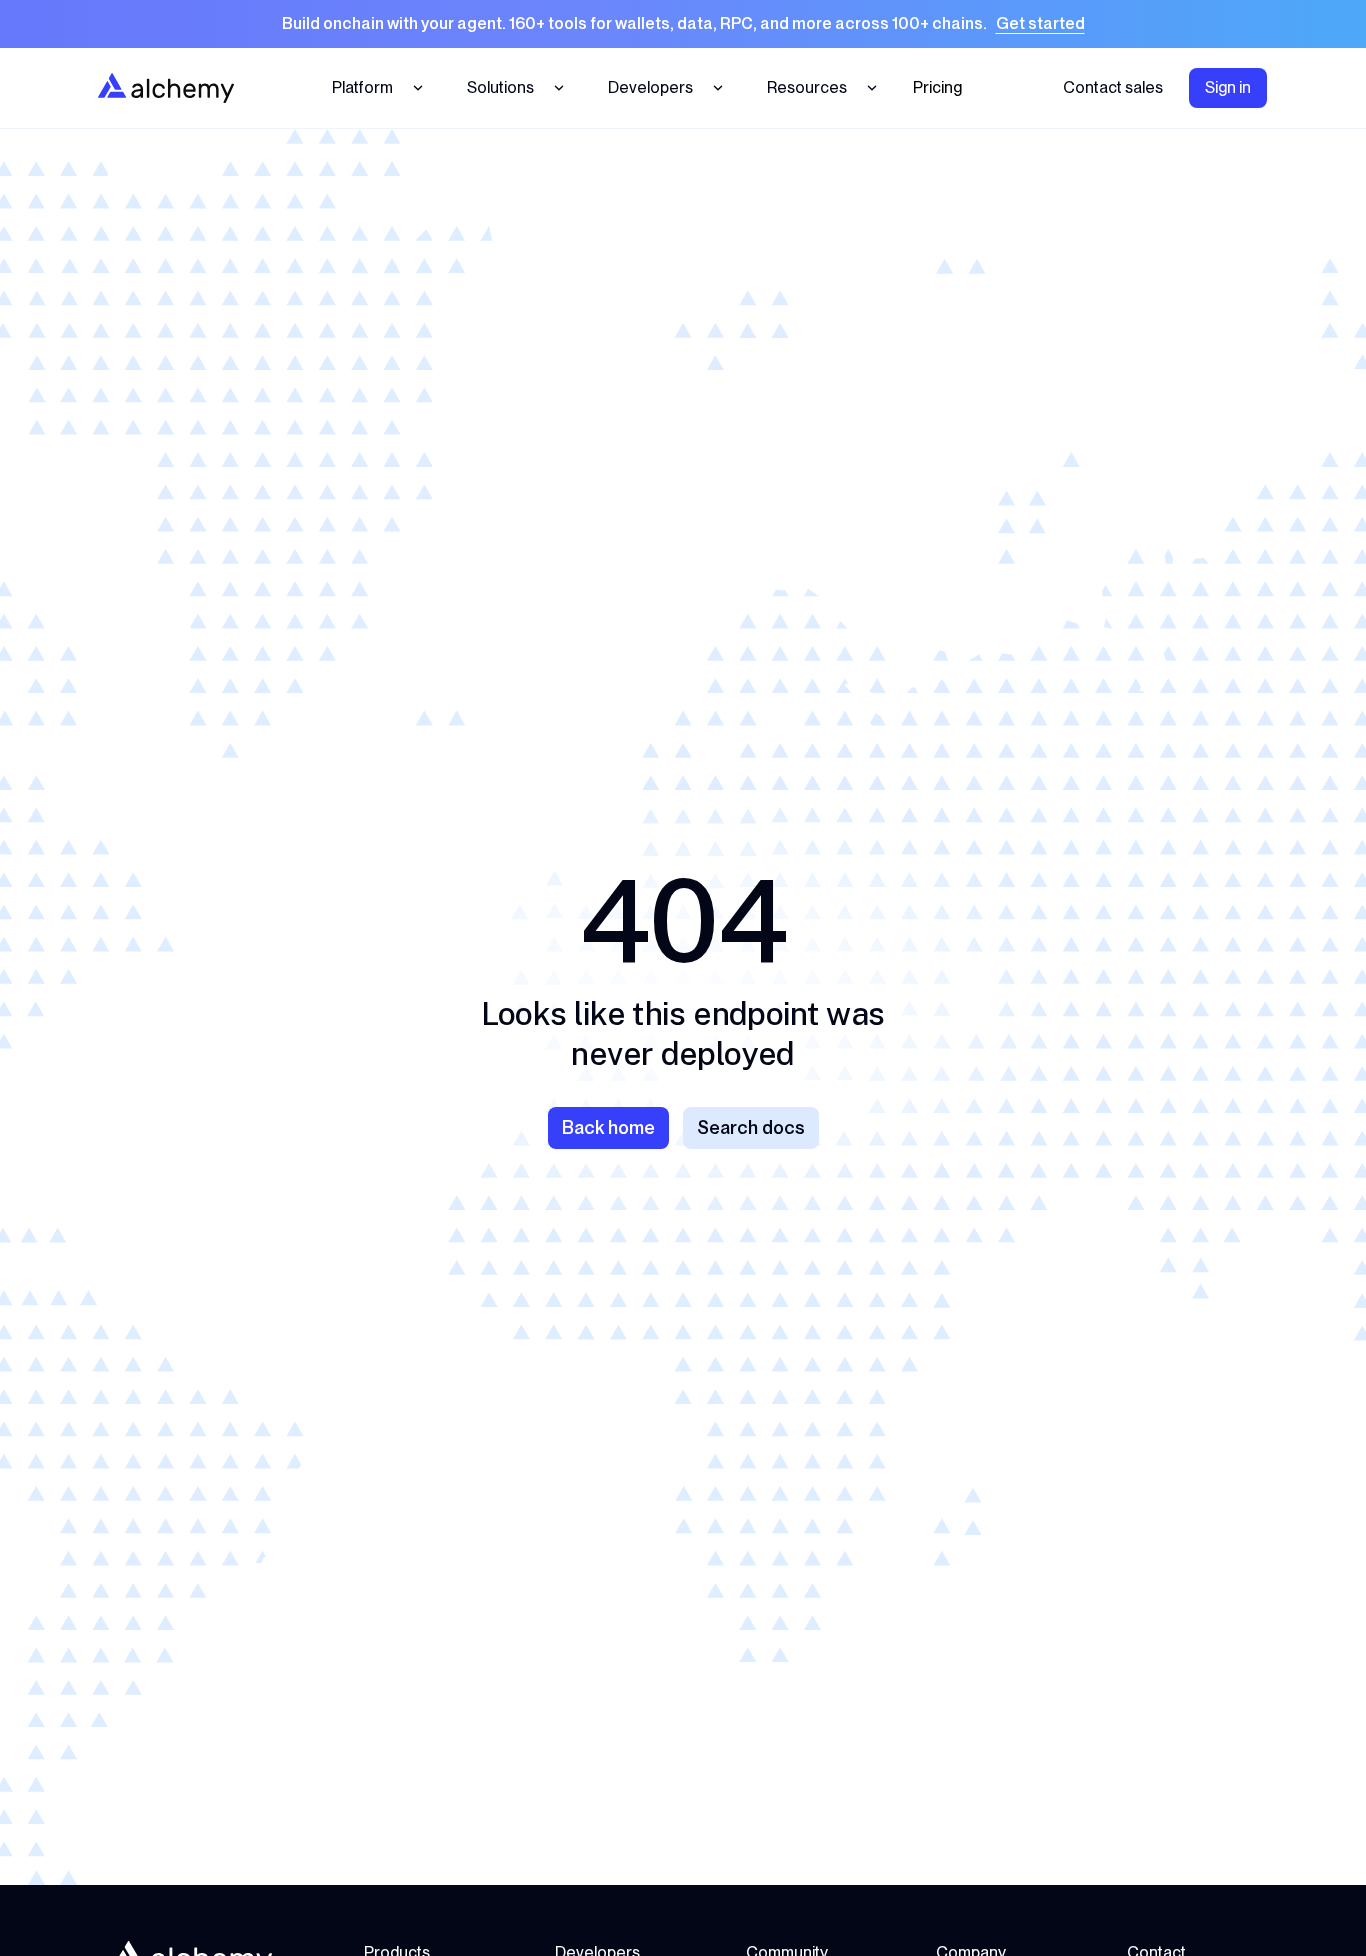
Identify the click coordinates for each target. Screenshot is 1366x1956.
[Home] (166, 87)
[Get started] (683, 24)
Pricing (937, 87)
